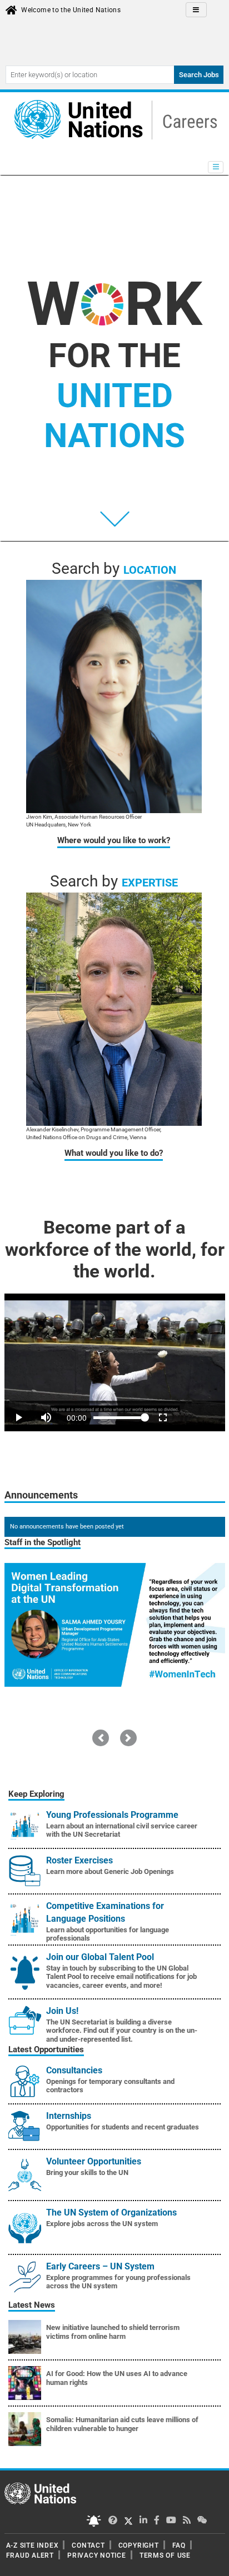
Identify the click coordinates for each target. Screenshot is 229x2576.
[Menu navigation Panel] (216, 167)
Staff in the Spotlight (43, 1542)
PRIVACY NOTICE (97, 2555)
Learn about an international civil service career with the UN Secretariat (122, 1830)
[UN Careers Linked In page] (143, 2520)
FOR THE (114, 396)
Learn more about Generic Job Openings (110, 1871)
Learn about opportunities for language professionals (108, 1934)
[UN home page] (40, 2493)
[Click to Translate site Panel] (196, 10)
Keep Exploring (36, 1794)
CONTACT (88, 2545)
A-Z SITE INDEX (33, 2545)
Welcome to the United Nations (71, 10)
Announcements (41, 1495)
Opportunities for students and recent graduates (123, 2127)
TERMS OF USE (165, 2555)
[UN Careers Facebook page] (157, 2520)
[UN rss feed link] (187, 2520)
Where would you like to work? (114, 840)
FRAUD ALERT (30, 2555)
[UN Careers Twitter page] (113, 2520)
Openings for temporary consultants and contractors (110, 2086)
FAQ (179, 2545)
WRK (114, 304)
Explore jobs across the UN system (102, 2224)
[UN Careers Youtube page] (171, 2520)
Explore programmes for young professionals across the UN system (118, 2282)
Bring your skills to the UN (87, 2172)
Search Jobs (199, 75)
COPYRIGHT (139, 2545)
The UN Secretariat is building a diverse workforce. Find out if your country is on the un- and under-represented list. (122, 2031)
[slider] (115, 1402)
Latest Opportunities (46, 2049)
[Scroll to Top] (211, 2560)
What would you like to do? (114, 1153)
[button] (101, 1738)
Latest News (32, 2305)
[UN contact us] (202, 2520)
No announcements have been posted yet (67, 1527)
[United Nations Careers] (113, 119)
